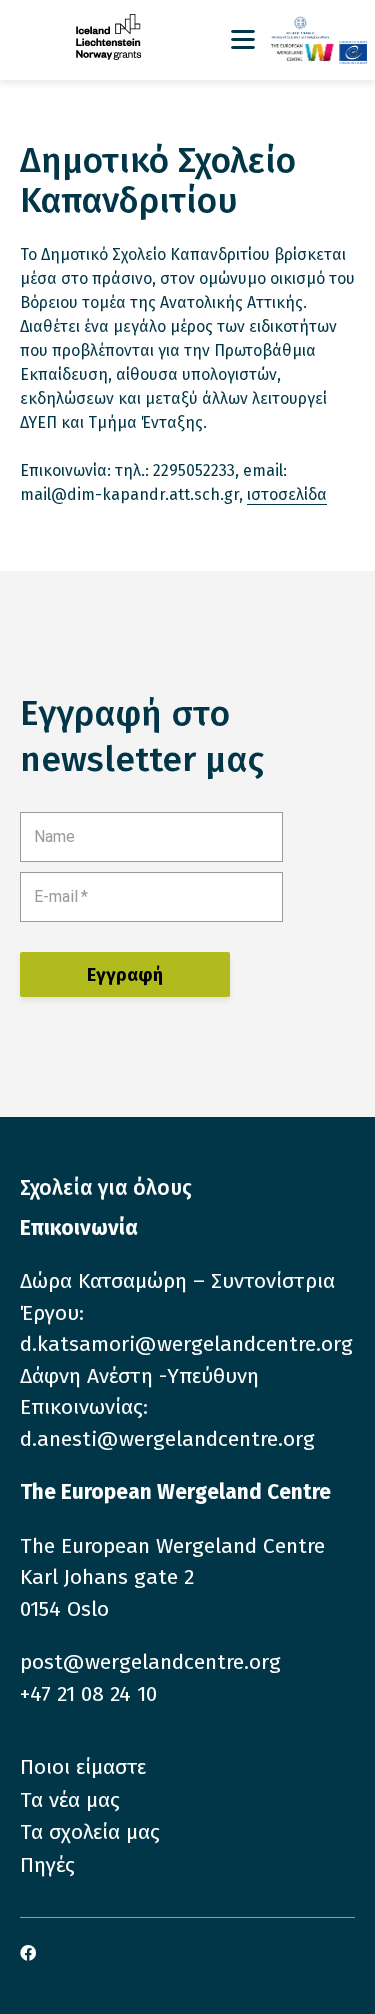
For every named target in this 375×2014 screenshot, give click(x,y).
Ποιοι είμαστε (83, 1767)
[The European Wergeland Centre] (319, 52)
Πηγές (47, 1865)
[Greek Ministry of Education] (319, 28)
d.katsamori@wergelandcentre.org (186, 1344)
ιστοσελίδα (287, 494)
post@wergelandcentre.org (150, 1662)
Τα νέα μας (70, 1800)
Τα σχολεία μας (90, 1832)
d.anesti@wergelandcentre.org (167, 1439)
